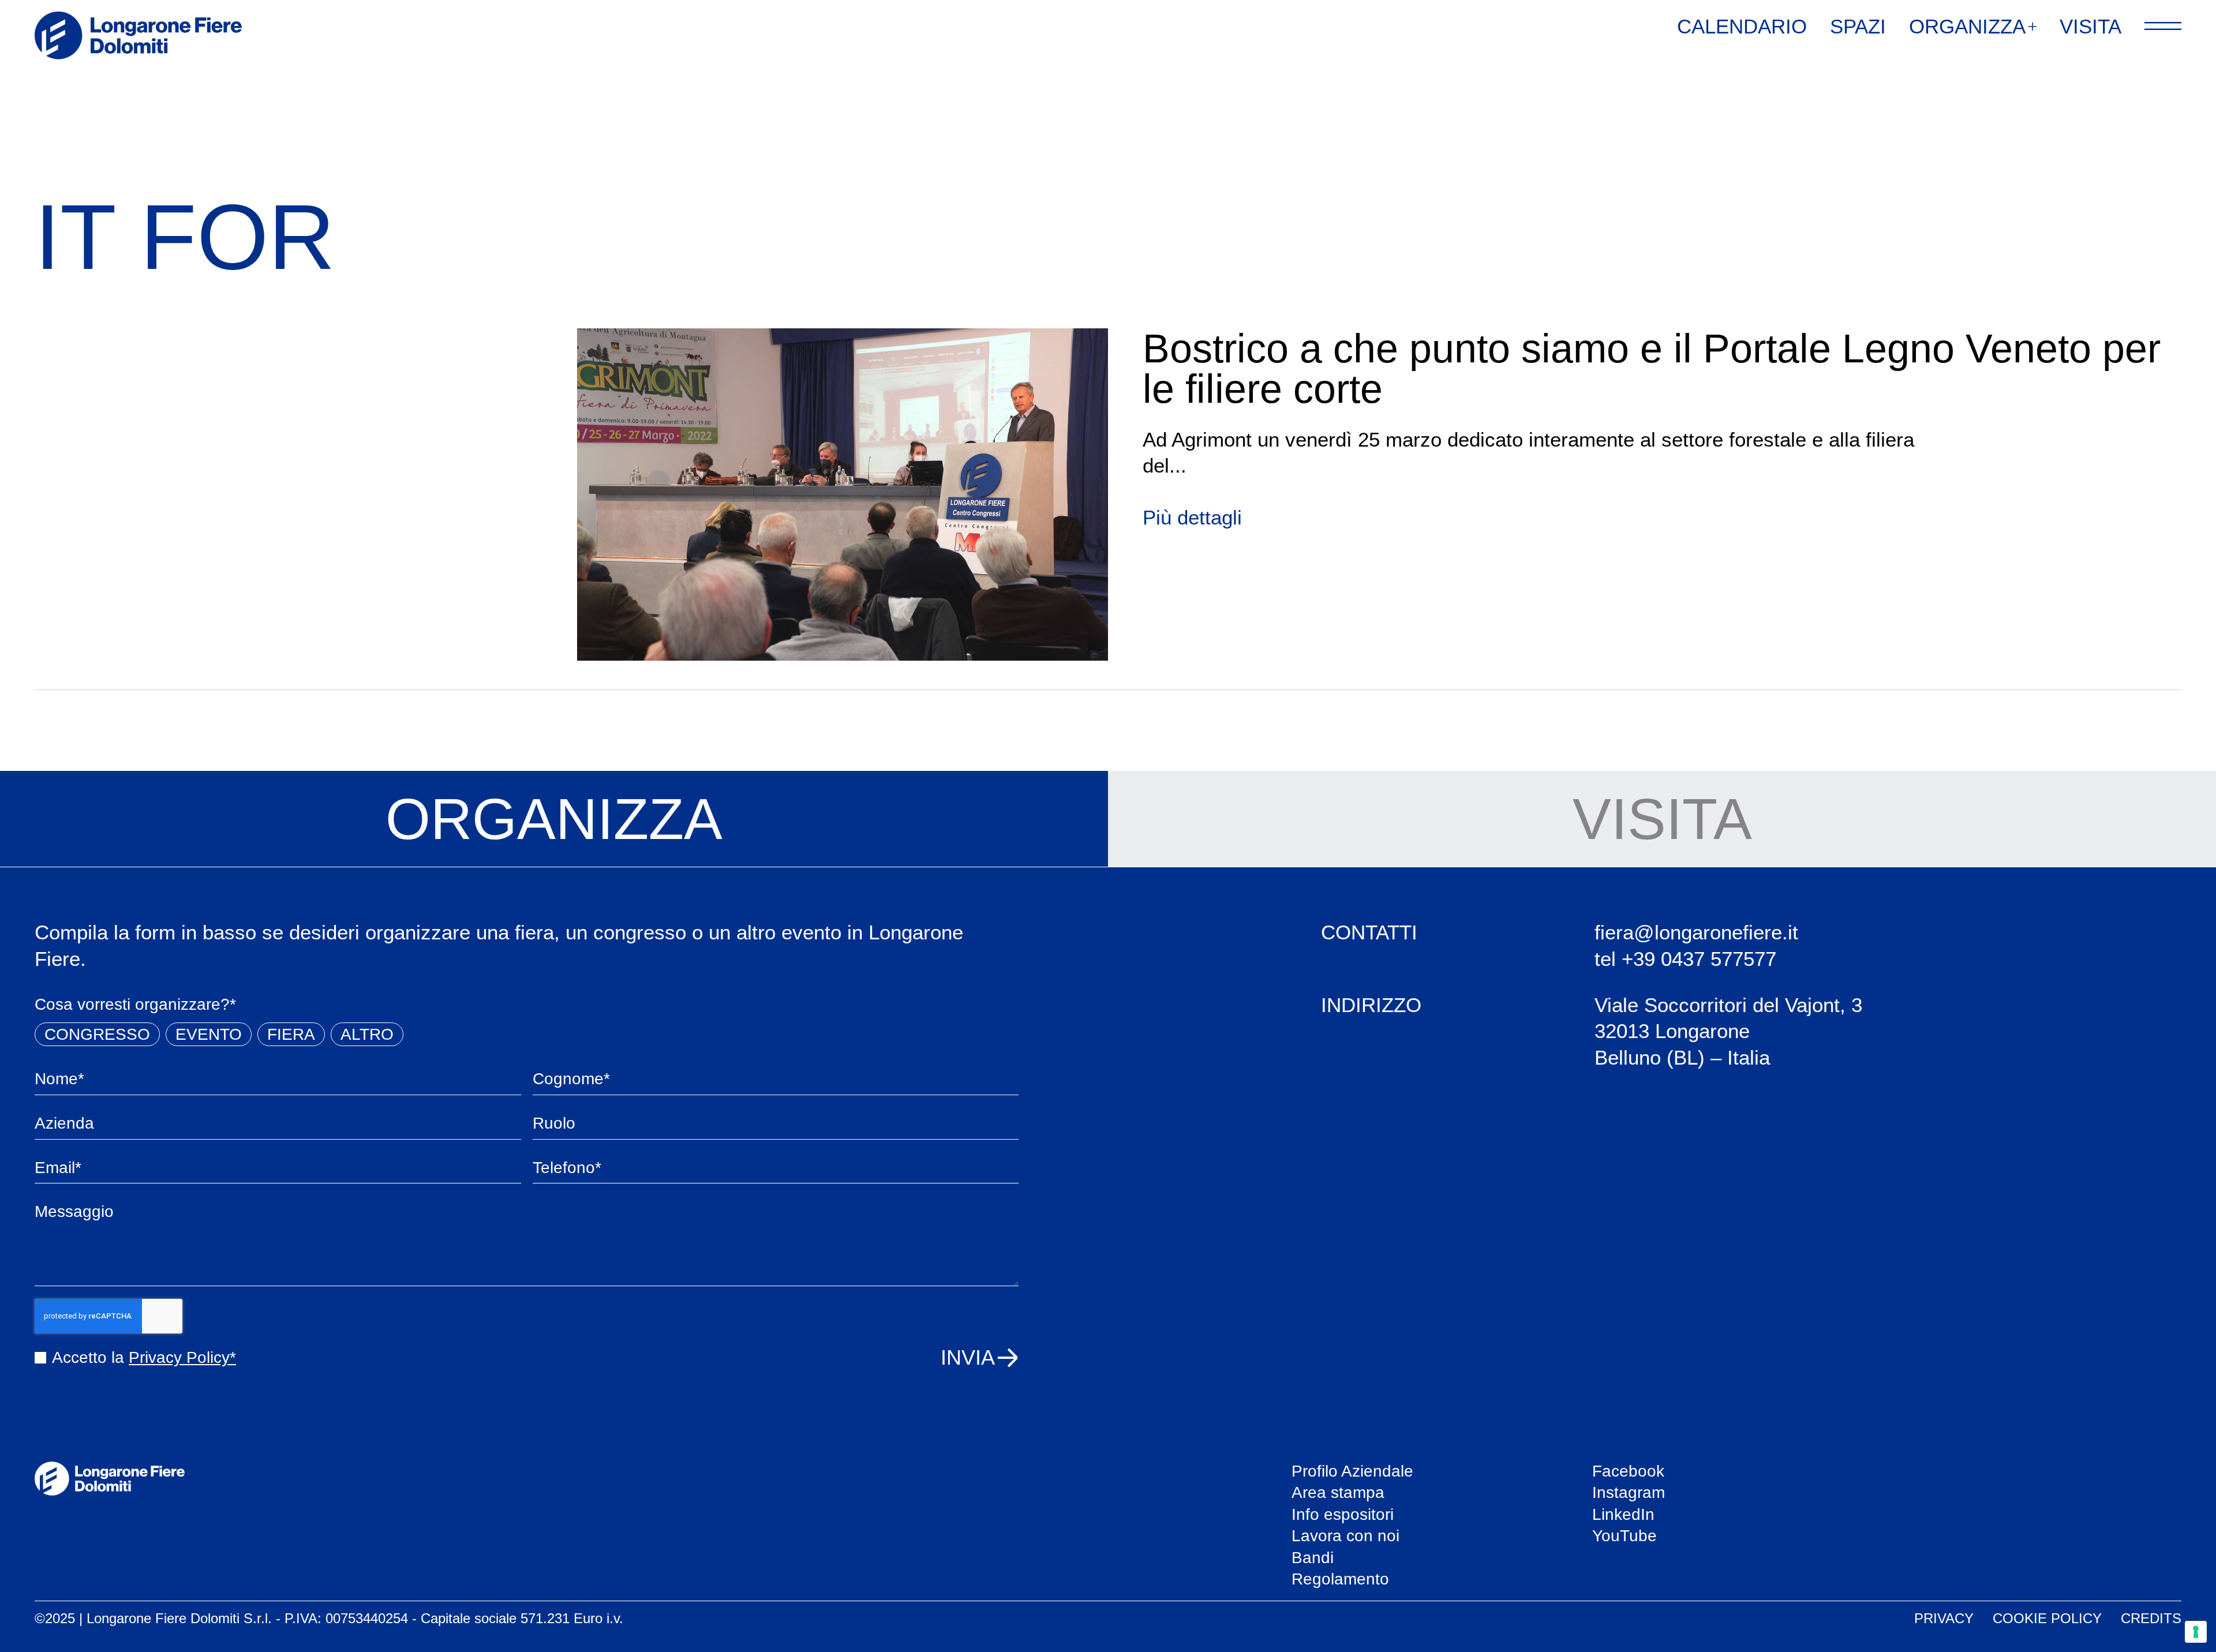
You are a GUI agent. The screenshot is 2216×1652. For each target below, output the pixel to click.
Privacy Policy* (182, 1357)
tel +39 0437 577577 (1685, 959)
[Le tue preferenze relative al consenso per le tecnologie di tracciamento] (2196, 1632)
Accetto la (144, 1357)
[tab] (554, 819)
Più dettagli (1192, 517)
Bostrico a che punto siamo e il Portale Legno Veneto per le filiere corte (1652, 369)
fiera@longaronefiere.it (1696, 932)
